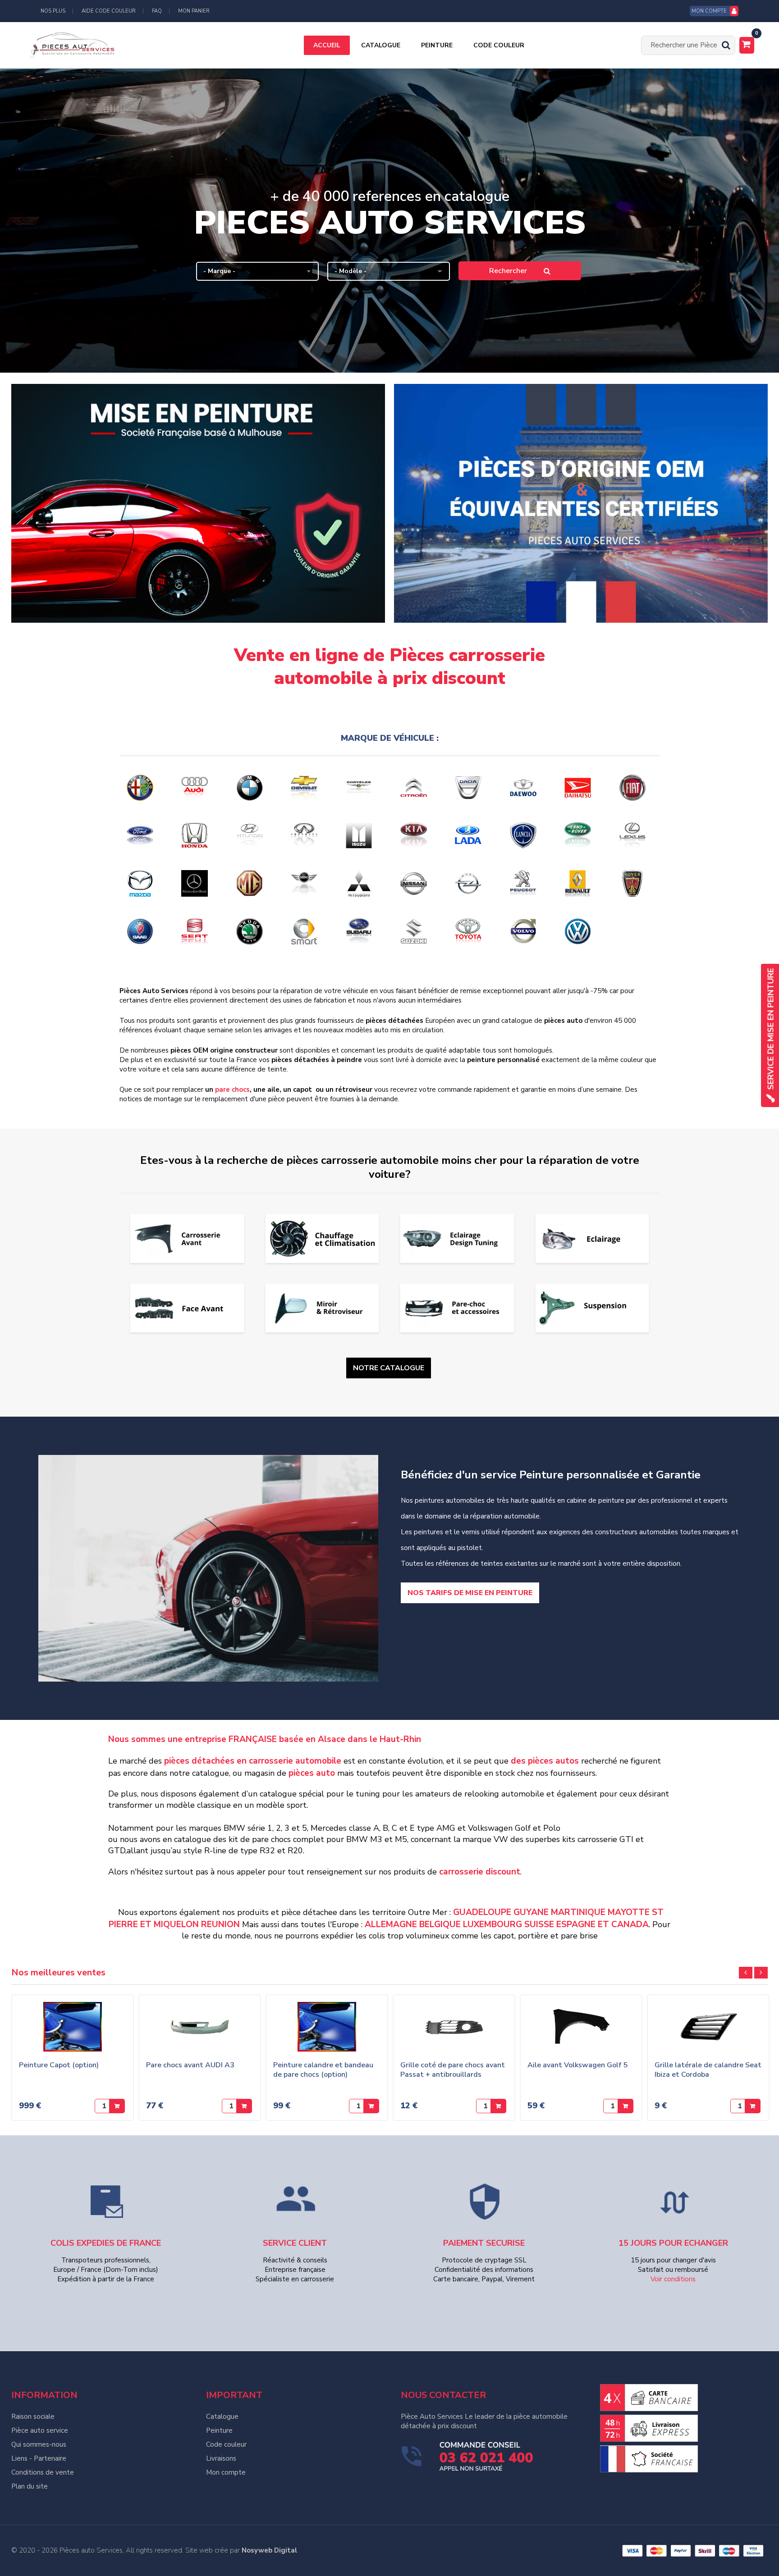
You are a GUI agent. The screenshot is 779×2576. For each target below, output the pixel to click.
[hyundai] (253, 835)
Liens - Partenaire (39, 2458)
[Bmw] (253, 788)
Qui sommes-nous (39, 2444)
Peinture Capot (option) (602, 2065)
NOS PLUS (53, 11)
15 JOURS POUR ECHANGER (673, 2243)
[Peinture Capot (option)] (616, 2027)
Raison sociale (33, 2416)
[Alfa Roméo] (143, 788)
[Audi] (198, 788)
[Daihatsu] (581, 788)
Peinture (219, 2430)
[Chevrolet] (307, 788)
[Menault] (581, 883)
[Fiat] (636, 788)
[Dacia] (471, 788)
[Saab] (143, 931)
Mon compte (226, 2472)
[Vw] (581, 931)
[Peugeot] (526, 883)
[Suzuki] (417, 931)
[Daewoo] (526, 788)
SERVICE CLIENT (295, 2243)
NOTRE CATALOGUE (389, 1368)
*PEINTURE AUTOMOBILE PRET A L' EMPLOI (479, 2070)
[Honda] (198, 835)
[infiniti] (307, 835)
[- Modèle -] (389, 271)
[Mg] (253, 883)
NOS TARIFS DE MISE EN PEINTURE (470, 1593)
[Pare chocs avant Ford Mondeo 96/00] (362, 2027)
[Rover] (636, 883)
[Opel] (471, 883)
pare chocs (232, 1090)
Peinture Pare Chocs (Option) (103, 2065)
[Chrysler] (362, 788)
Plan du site (30, 2486)
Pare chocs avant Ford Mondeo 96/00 (359, 2070)
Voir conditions (673, 2279)
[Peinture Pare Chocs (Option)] (107, 2025)
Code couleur (226, 2444)
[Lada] (471, 835)
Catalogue (222, 2416)
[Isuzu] (362, 835)
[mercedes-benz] (198, 883)
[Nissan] (417, 883)
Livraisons (221, 2458)
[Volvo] (526, 931)
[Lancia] (526, 835)
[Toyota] (471, 931)
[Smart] (307, 931)
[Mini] (307, 883)
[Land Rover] (581, 835)
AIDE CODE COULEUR (109, 11)
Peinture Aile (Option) (218, 2065)
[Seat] (198, 931)
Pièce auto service (40, 2430)
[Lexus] (636, 835)
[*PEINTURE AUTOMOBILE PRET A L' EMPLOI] (489, 2024)
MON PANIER (194, 11)
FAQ (157, 11)
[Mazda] (143, 883)
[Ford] (143, 835)
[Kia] (417, 835)
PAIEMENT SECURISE (484, 2243)
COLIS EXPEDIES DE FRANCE (106, 2243)
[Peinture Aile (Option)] (234, 2027)
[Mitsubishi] (362, 883)
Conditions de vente (43, 2472)
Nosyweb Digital (269, 2550)
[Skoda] (253, 931)
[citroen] (417, 788)
